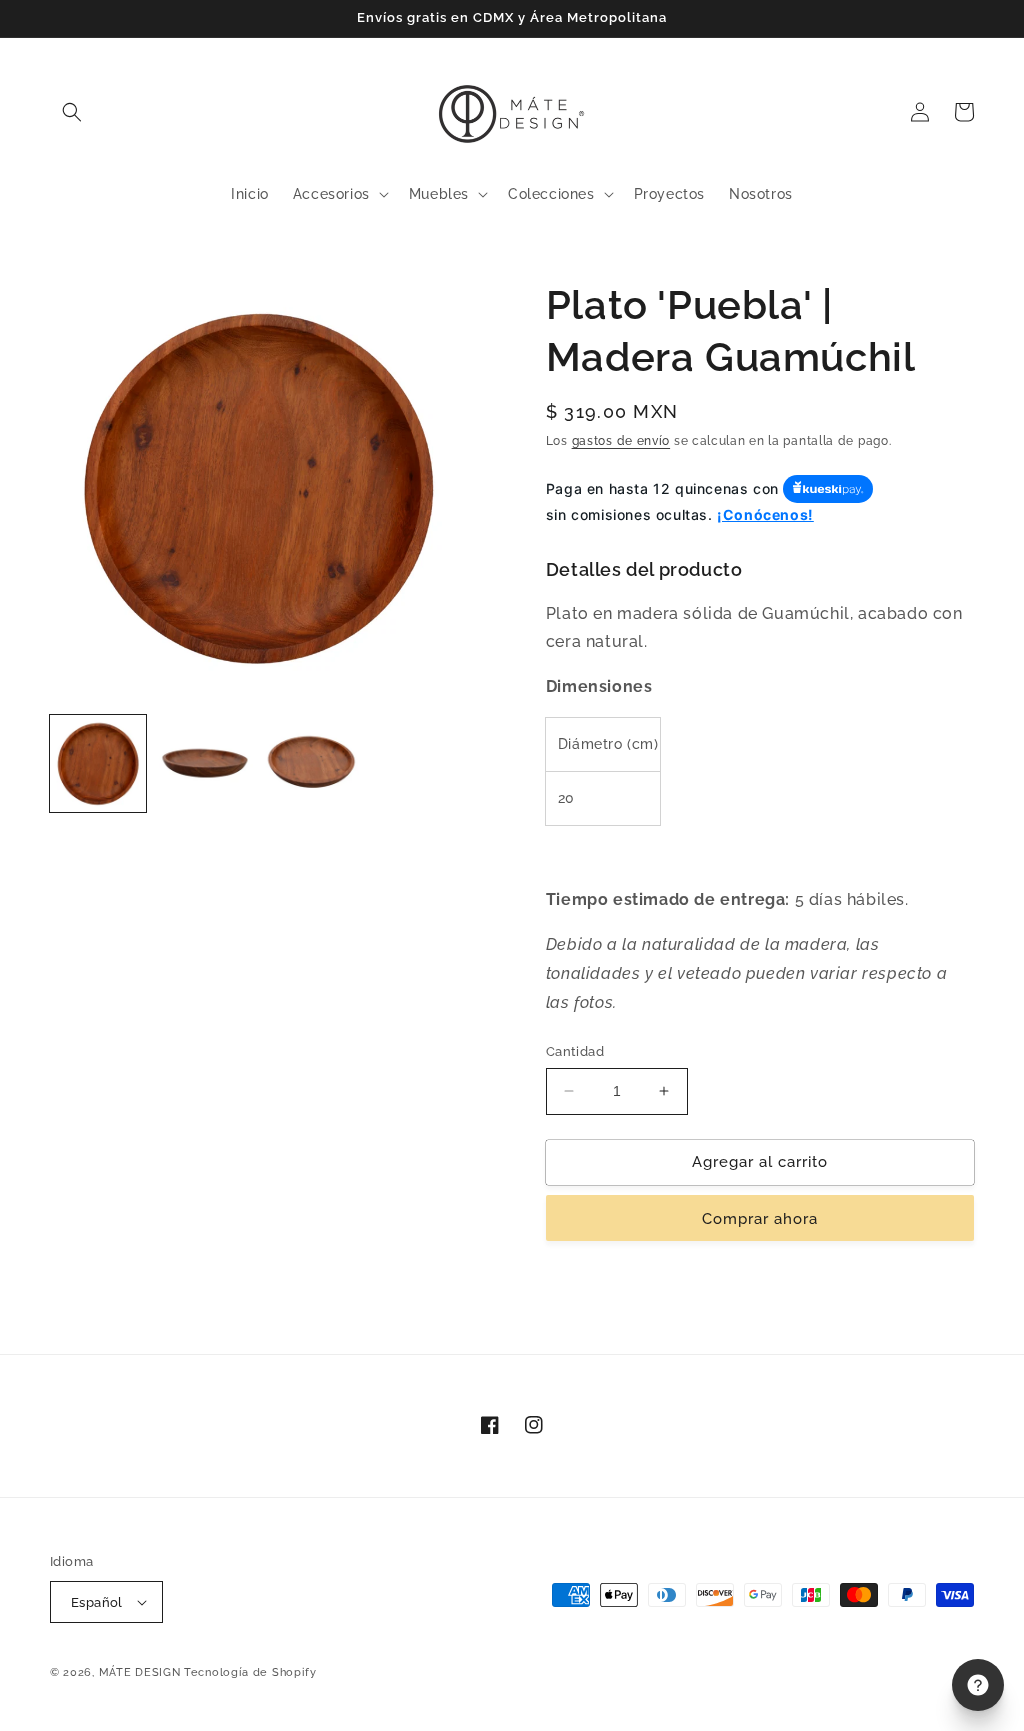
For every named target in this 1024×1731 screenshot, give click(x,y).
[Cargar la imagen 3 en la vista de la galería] (311, 763)
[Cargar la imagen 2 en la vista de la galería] (204, 763)
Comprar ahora (760, 1219)
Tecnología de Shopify (250, 1672)
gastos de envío (621, 441)
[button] (72, 112)
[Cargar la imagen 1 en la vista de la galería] (98, 763)
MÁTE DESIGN (140, 1672)
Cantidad (575, 1051)
